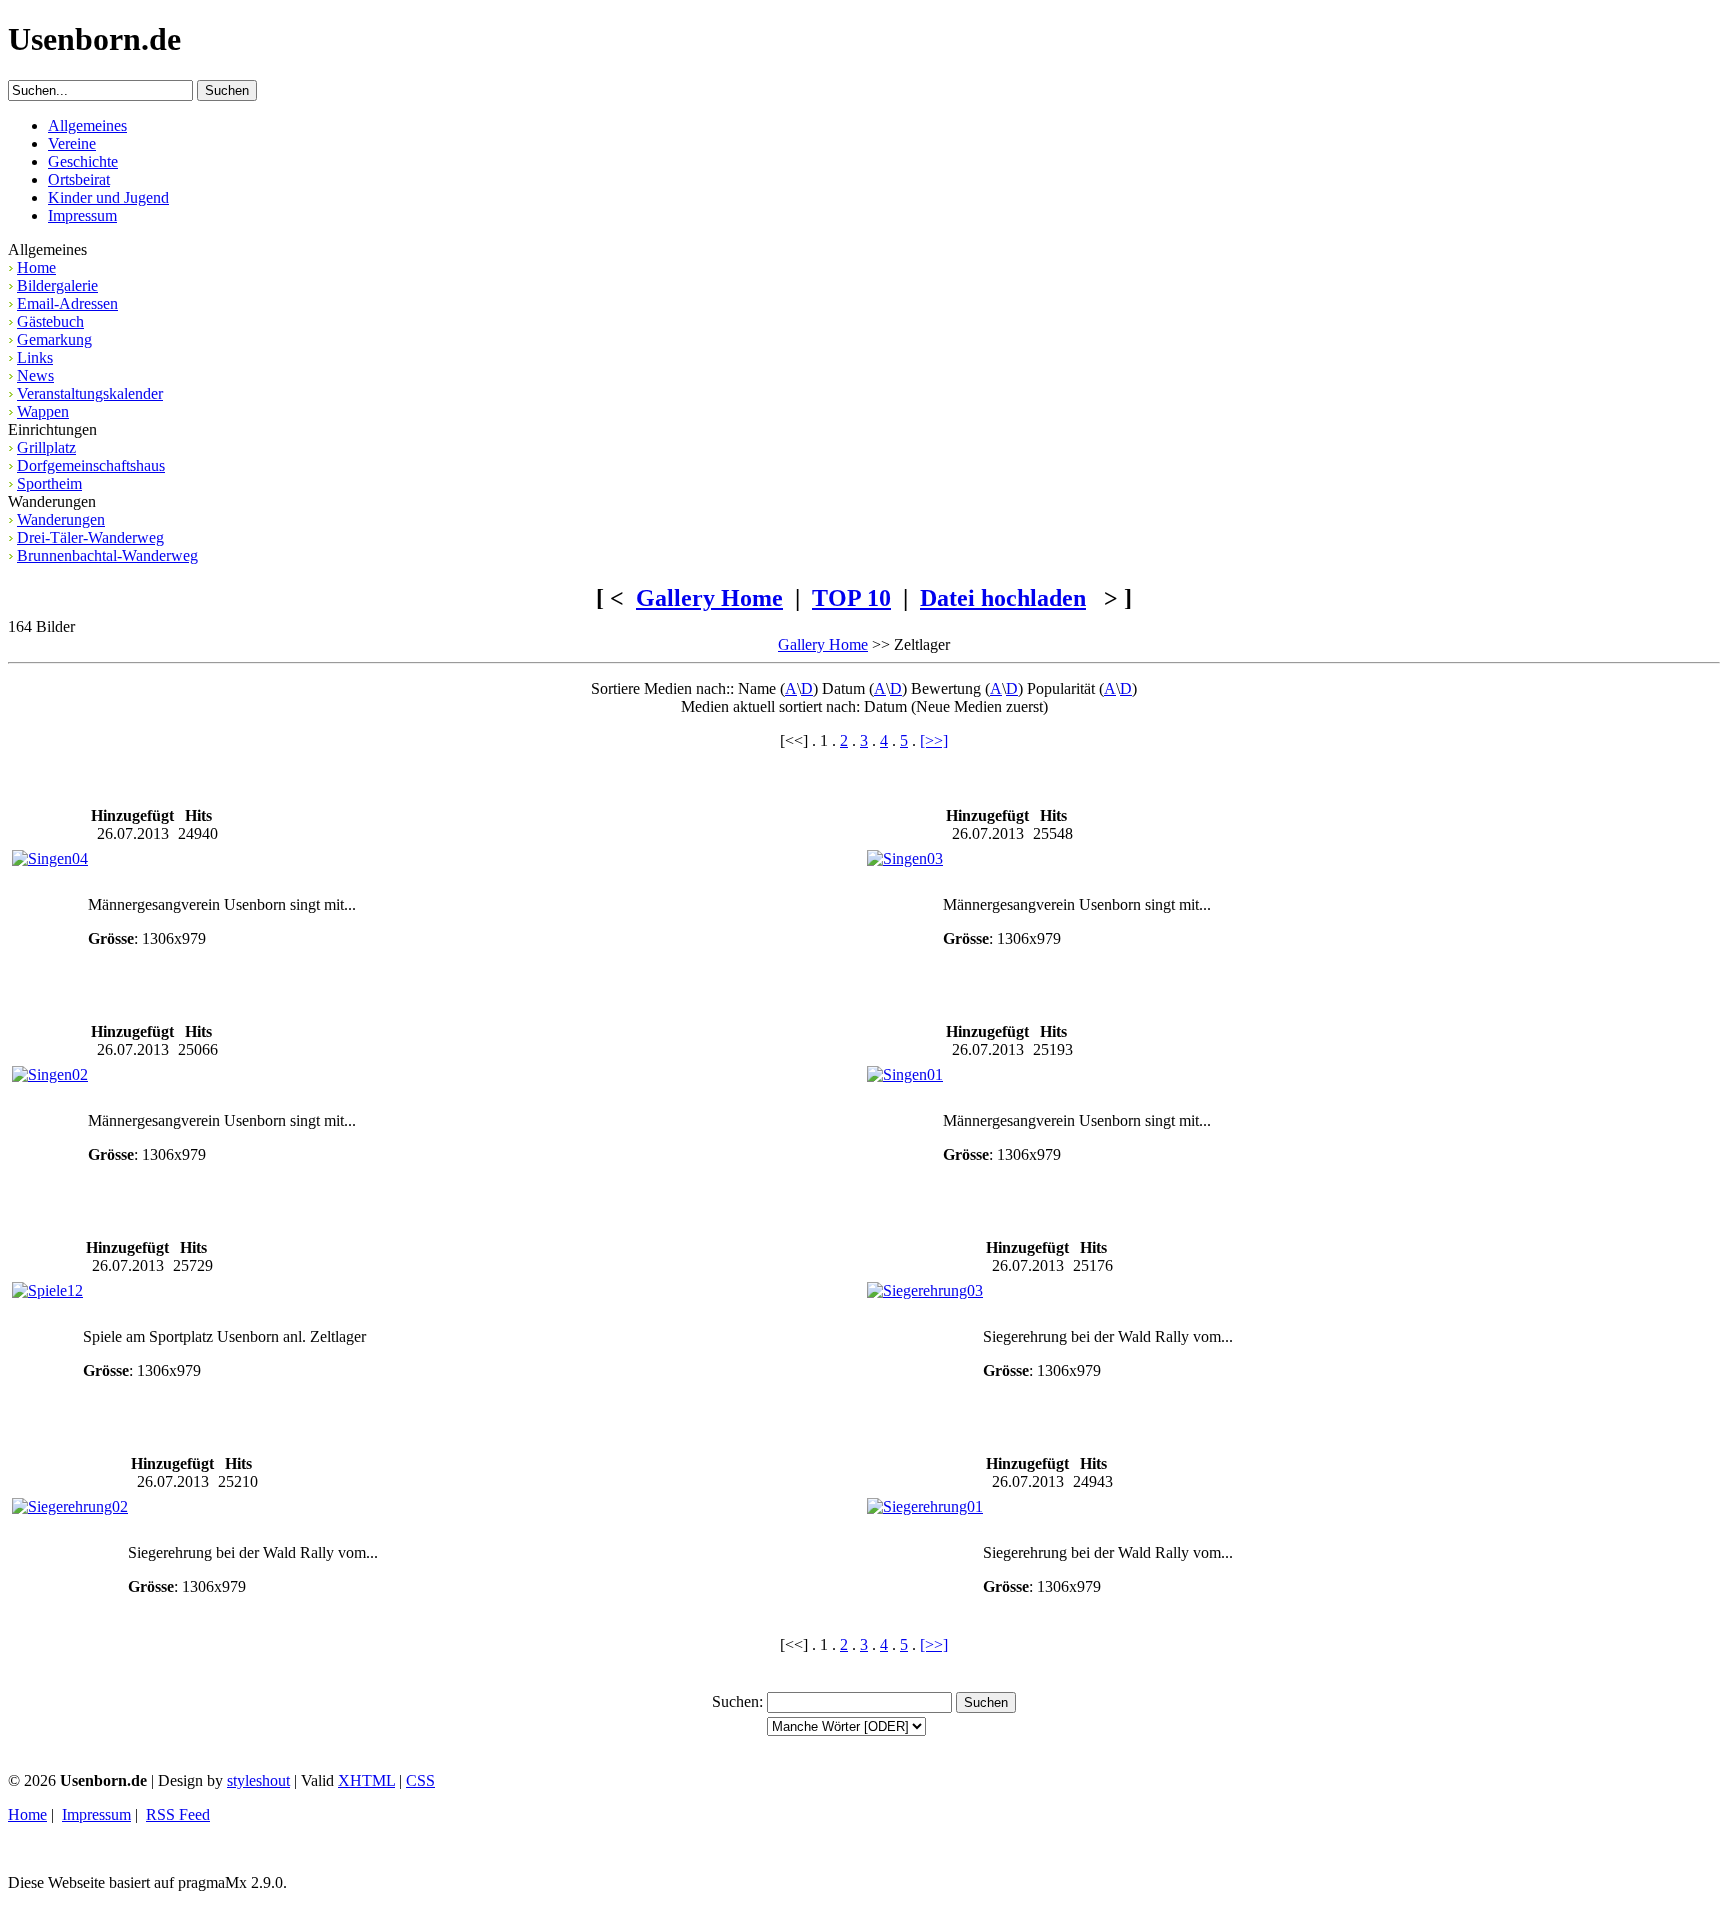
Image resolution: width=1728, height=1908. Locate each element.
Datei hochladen (1003, 598)
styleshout (258, 1780)
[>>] (934, 740)
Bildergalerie (57, 285)
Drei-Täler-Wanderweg (90, 537)
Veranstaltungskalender (90, 393)
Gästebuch (50, 321)
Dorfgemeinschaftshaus (91, 465)
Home (36, 267)
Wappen (43, 411)
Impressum (96, 1814)
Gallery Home (709, 598)
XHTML (366, 1780)
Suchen (735, 1701)
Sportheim (49, 483)
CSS (420, 1780)
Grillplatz (46, 447)
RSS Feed (178, 1814)
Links (35, 357)
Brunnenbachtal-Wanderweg (107, 555)
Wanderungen (61, 519)
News (35, 375)
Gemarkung (54, 339)
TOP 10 (851, 598)
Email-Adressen (67, 303)
